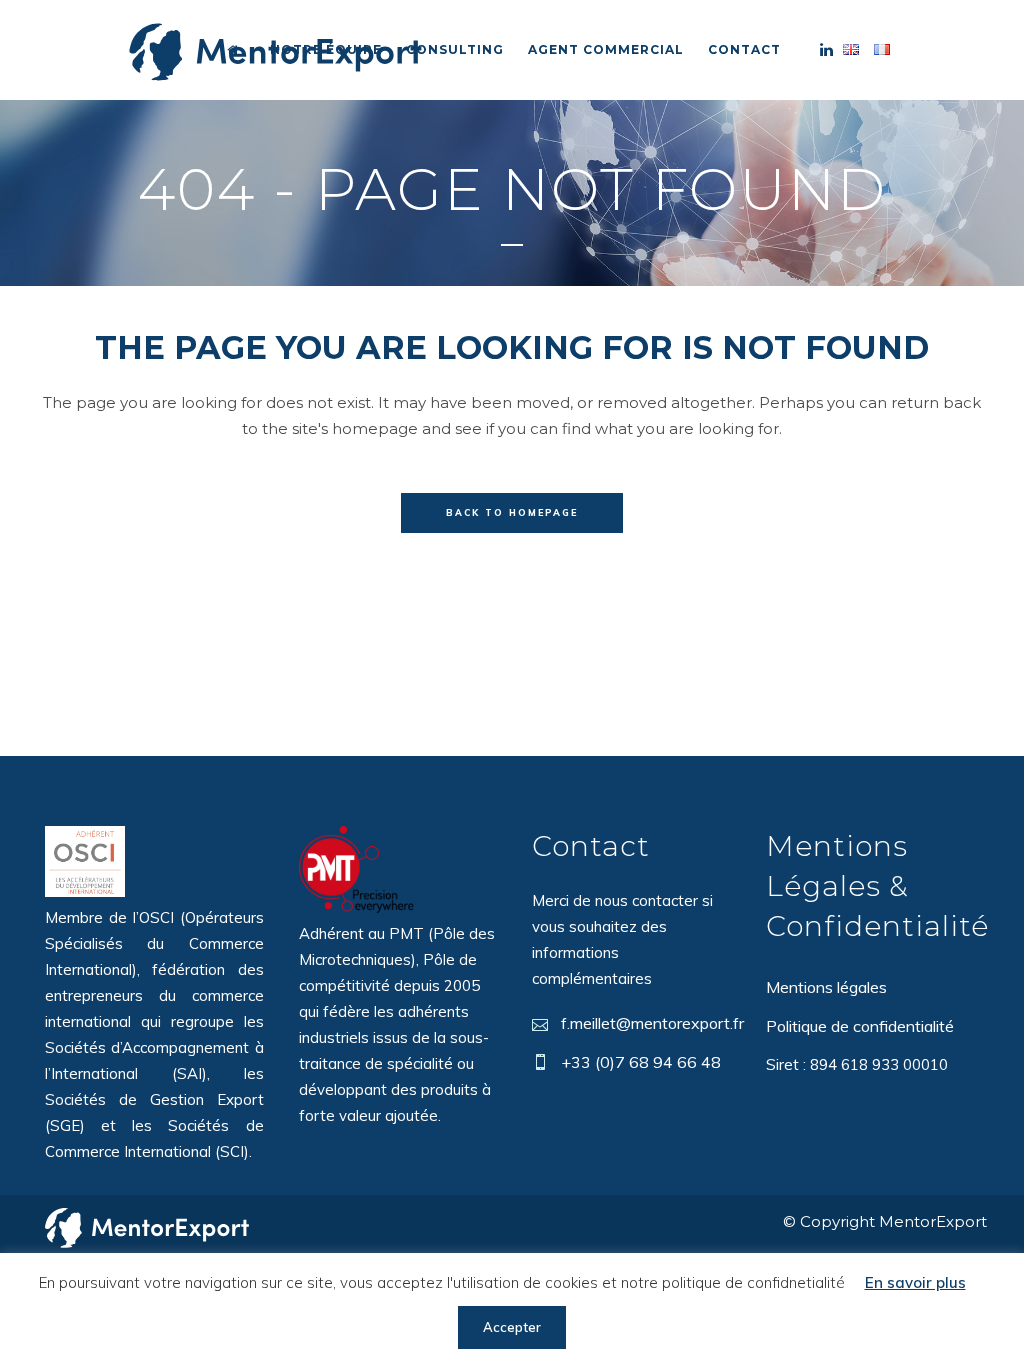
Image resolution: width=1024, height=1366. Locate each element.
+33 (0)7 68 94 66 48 (641, 1062)
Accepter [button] (512, 1327)
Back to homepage (512, 512)
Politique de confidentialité (860, 1026)
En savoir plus (915, 1282)
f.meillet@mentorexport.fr (652, 1023)
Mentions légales (826, 987)
